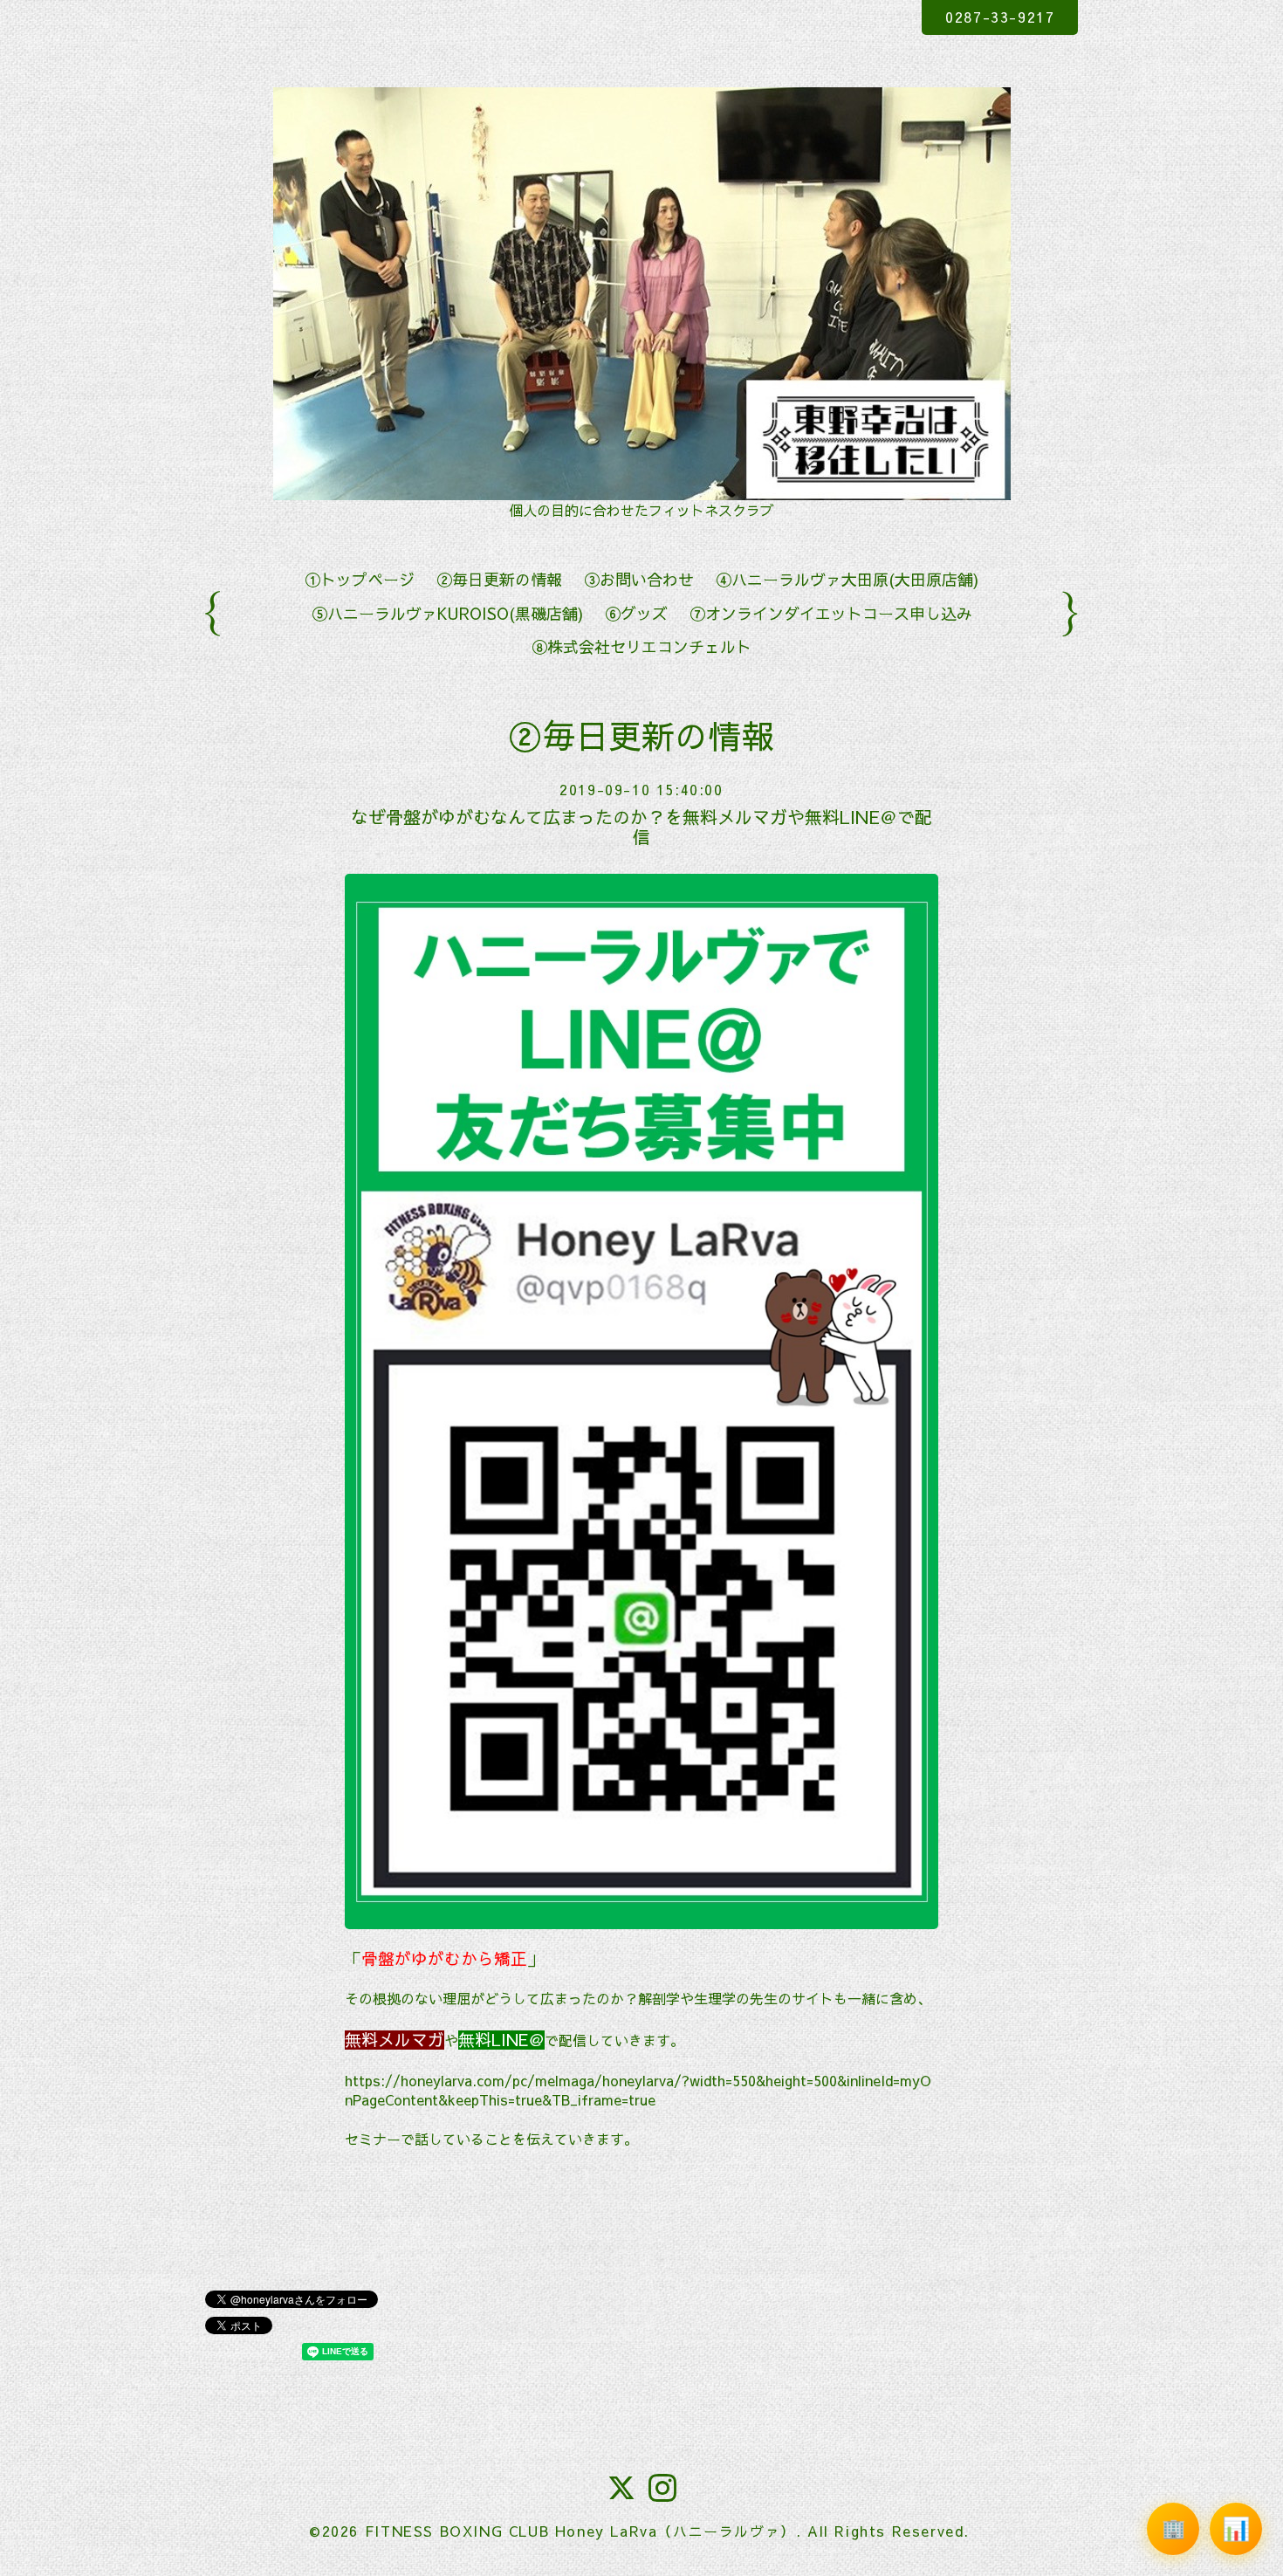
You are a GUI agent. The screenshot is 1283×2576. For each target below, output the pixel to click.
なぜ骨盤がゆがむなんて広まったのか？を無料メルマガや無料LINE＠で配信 (641, 826)
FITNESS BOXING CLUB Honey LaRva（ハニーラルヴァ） (580, 2531)
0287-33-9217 (1000, 17)
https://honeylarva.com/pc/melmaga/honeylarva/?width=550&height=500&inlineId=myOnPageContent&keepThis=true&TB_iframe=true (638, 2090)
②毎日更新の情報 (499, 579)
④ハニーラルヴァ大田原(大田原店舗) (847, 579)
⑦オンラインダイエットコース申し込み (831, 613)
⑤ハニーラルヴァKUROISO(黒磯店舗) (447, 613)
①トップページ (360, 579)
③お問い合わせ (639, 579)
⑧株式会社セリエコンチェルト (641, 646)
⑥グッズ (636, 613)
